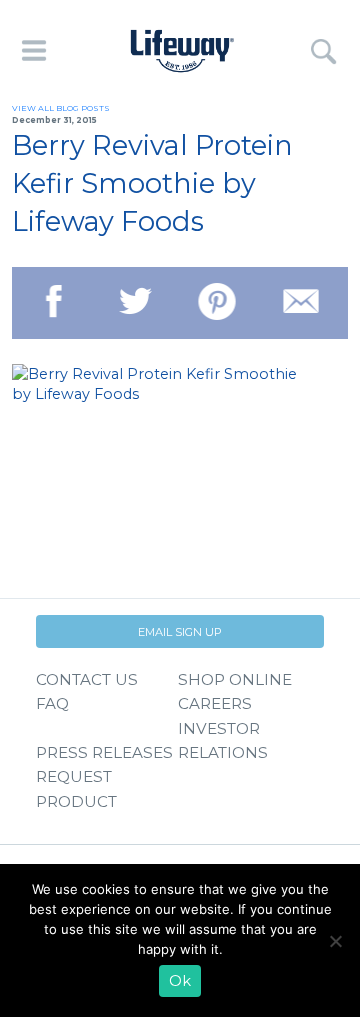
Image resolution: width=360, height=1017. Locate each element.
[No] (335, 941)
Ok (180, 981)
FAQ (52, 703)
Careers (215, 703)
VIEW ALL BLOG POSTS (61, 108)
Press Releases (104, 752)
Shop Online (235, 679)
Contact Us (87, 679)
